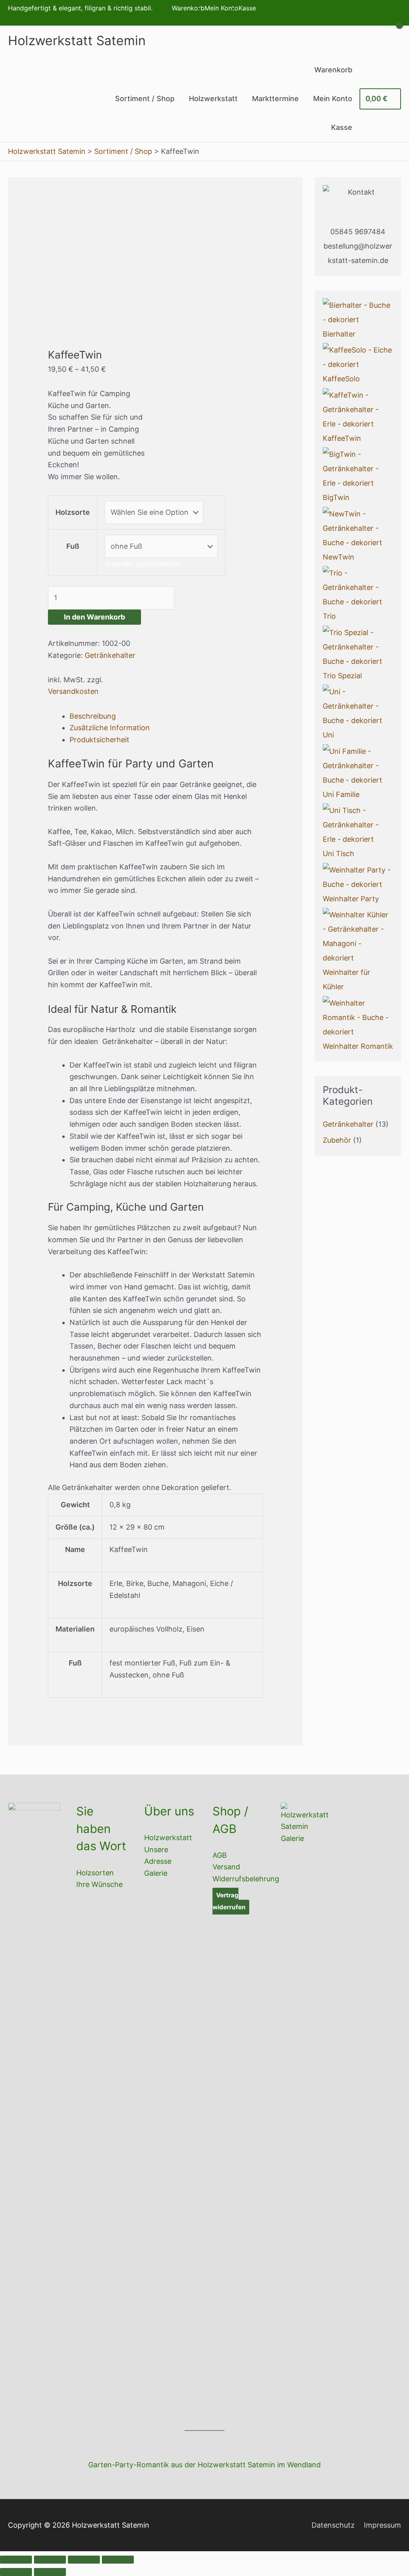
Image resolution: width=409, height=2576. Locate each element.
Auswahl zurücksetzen (143, 564)
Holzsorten (95, 1873)
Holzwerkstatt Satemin (77, 41)
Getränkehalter (110, 655)
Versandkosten (73, 691)
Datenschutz (333, 2525)
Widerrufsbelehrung (246, 1879)
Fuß (73, 546)
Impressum (382, 2525)
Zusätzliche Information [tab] (110, 728)
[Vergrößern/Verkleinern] (16, 2560)
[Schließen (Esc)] (118, 2560)
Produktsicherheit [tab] (99, 740)
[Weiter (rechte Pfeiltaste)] (50, 2572)
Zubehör (337, 1140)
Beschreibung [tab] (93, 716)
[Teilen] (84, 2560)
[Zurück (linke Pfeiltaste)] (16, 2572)
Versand (226, 1867)
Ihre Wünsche (99, 1884)
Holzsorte (73, 512)
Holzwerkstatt (168, 1838)
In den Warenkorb (94, 617)
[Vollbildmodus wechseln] (50, 2560)
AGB (220, 1855)
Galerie (156, 1873)
